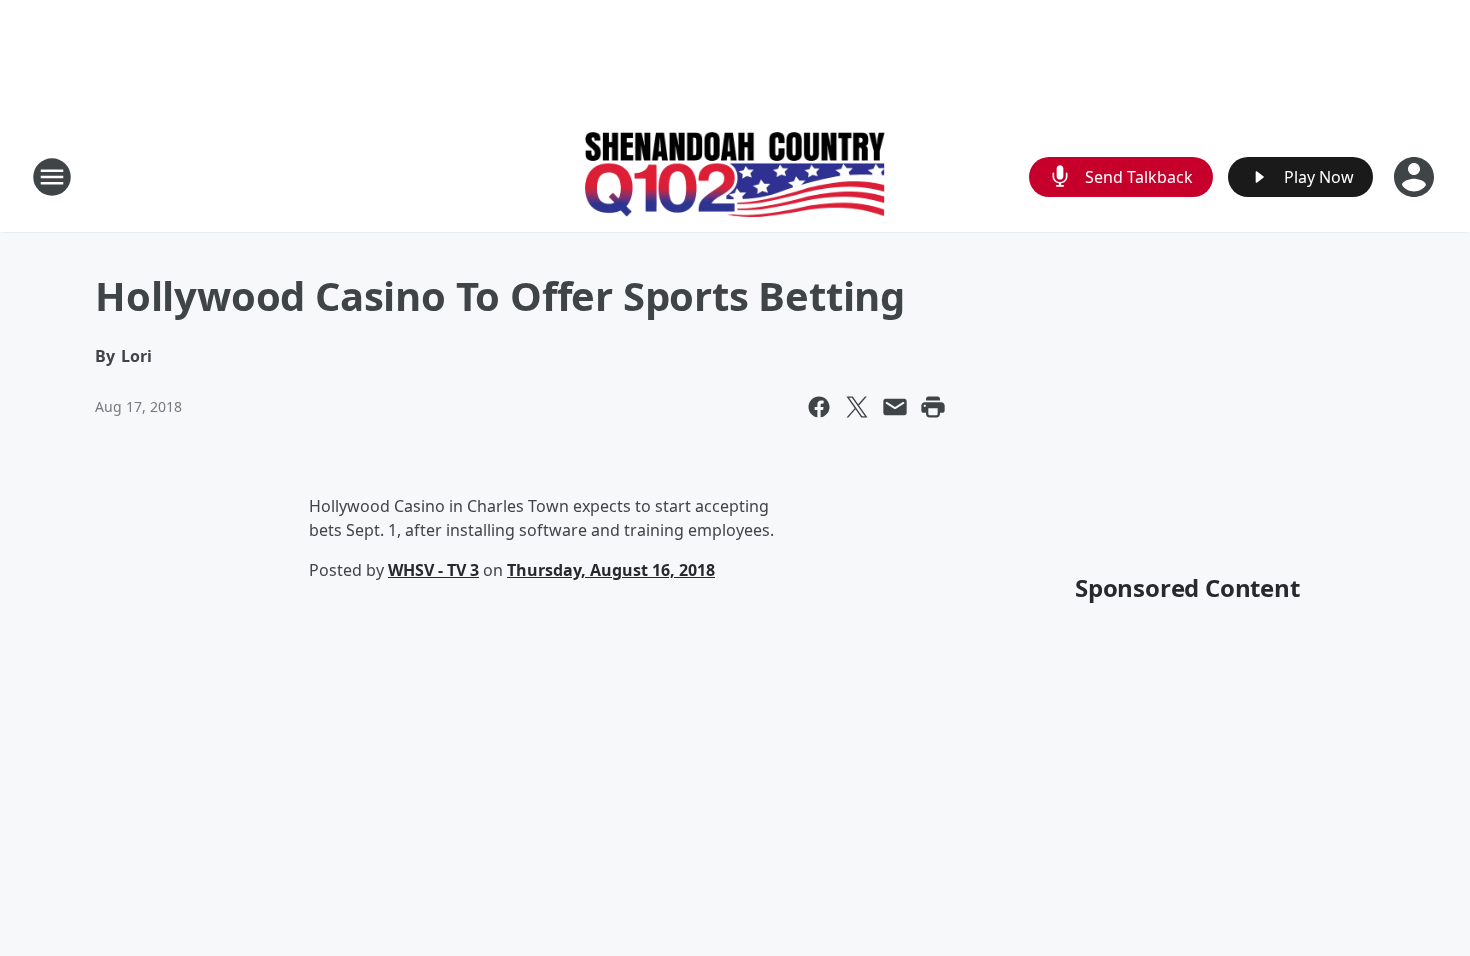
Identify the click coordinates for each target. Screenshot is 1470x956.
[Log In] (1416, 177)
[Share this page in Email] (895, 407)
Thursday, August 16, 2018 (611, 570)
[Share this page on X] (857, 407)
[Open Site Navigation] (52, 177)
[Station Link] (735, 177)
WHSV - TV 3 (433, 570)
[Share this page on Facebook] (819, 407)
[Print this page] (933, 407)
